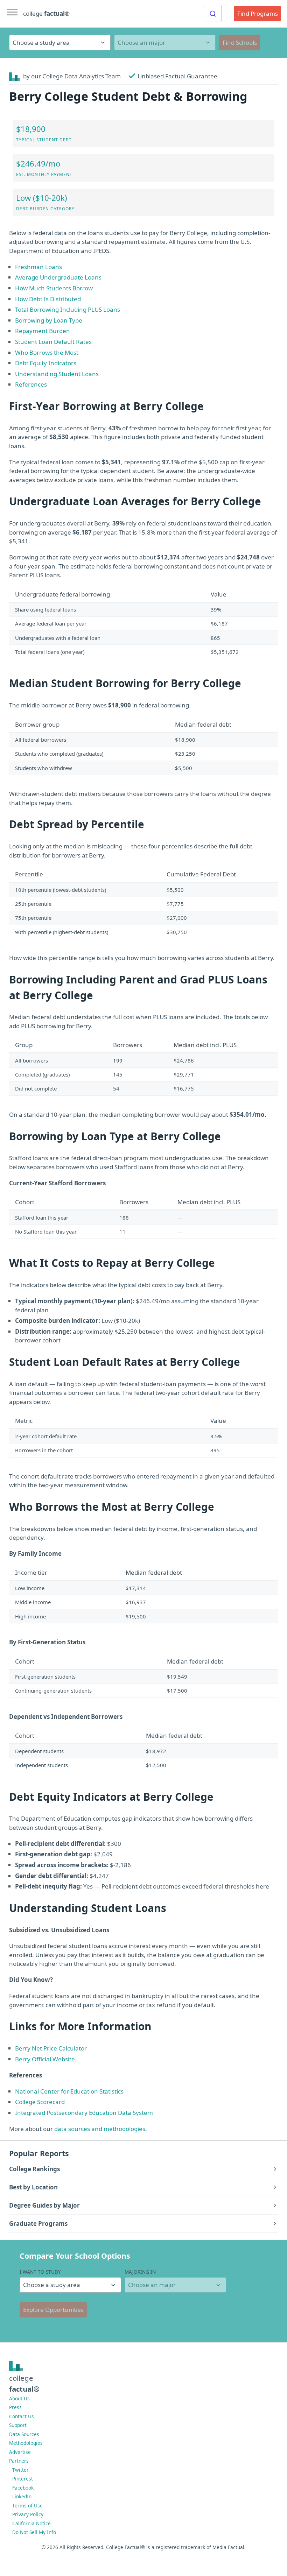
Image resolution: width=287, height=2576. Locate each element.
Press (15, 2407)
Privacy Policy (28, 2514)
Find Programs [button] (258, 13)
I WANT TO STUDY (40, 2272)
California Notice (31, 2523)
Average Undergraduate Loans (58, 277)
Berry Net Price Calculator (51, 2048)
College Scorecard (40, 2102)
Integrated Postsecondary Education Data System (84, 2113)
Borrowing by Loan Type (49, 320)
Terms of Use (27, 2506)
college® (24, 2383)
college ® (46, 13)
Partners (19, 2461)
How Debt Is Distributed (48, 299)
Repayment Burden (43, 331)
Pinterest (23, 2479)
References (31, 384)
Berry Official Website (45, 2059)
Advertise (20, 2452)
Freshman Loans (38, 267)
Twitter (20, 2470)
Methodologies (26, 2443)
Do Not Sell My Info (34, 2532)
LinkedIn (22, 2496)
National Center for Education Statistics (69, 2091)
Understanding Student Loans (57, 374)
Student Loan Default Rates (53, 342)
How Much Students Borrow (54, 288)
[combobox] (213, 14)
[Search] (213, 14)
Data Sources (24, 2434)
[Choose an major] (165, 43)
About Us (19, 2398)
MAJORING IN (140, 2272)
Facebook (23, 2488)
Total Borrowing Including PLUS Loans (68, 309)
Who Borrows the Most (47, 352)
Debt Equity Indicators (46, 363)
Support (18, 2425)
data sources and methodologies (100, 2129)
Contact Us (22, 2416)
